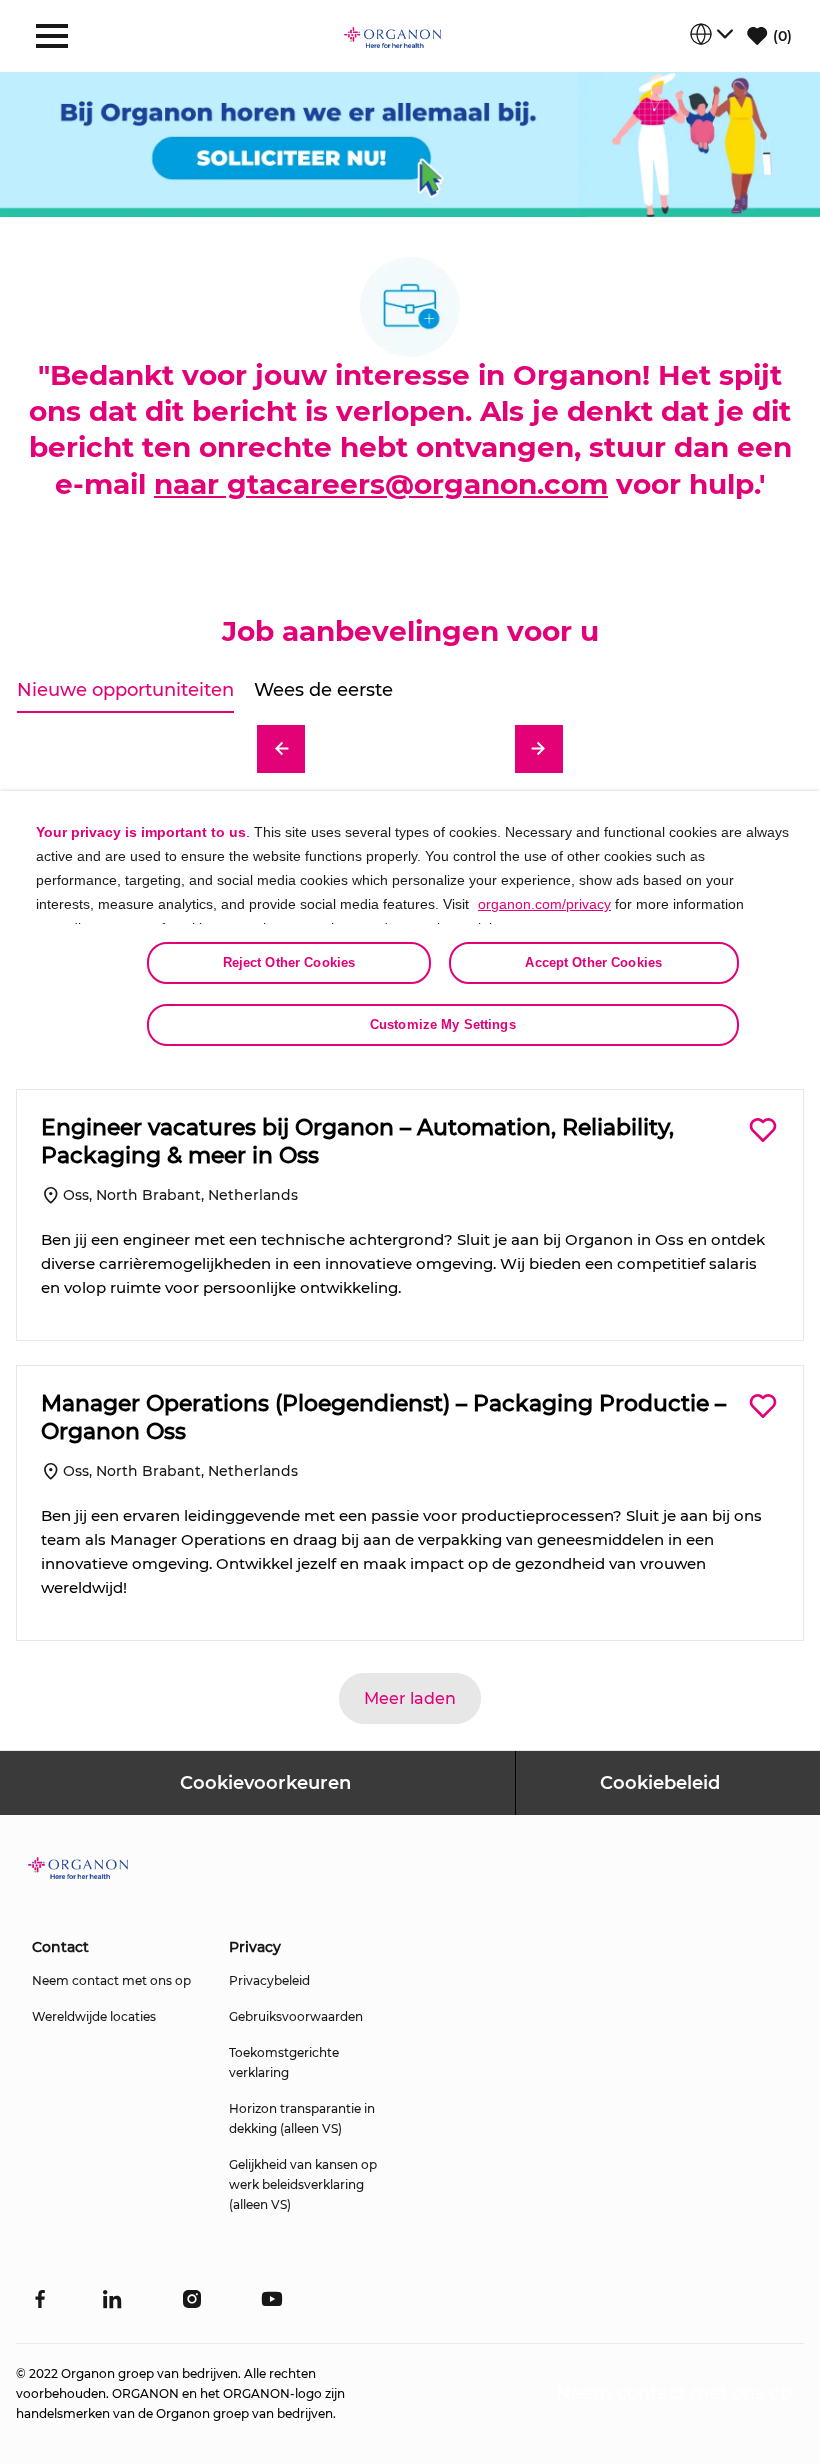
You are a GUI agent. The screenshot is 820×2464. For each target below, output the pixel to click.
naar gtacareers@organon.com (381, 484)
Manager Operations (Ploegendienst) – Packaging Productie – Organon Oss (383, 1417)
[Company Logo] (393, 36)
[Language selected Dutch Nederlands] (711, 34)
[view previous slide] (281, 749)
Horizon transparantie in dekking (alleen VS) (302, 2118)
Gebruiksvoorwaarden (296, 2016)
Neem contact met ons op (111, 1980)
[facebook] (40, 2299)
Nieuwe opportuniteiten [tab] (125, 690)
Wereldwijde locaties (94, 2016)
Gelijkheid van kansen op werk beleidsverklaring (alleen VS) (303, 2184)
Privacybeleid (269, 1980)
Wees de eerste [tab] (323, 690)
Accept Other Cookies (593, 962)
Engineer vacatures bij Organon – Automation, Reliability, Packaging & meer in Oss (357, 1141)
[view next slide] (539, 749)
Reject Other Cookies (289, 962)
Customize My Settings (443, 1024)
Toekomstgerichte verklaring (284, 2062)
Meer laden (410, 1698)
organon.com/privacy (544, 904)
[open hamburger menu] (52, 36)
